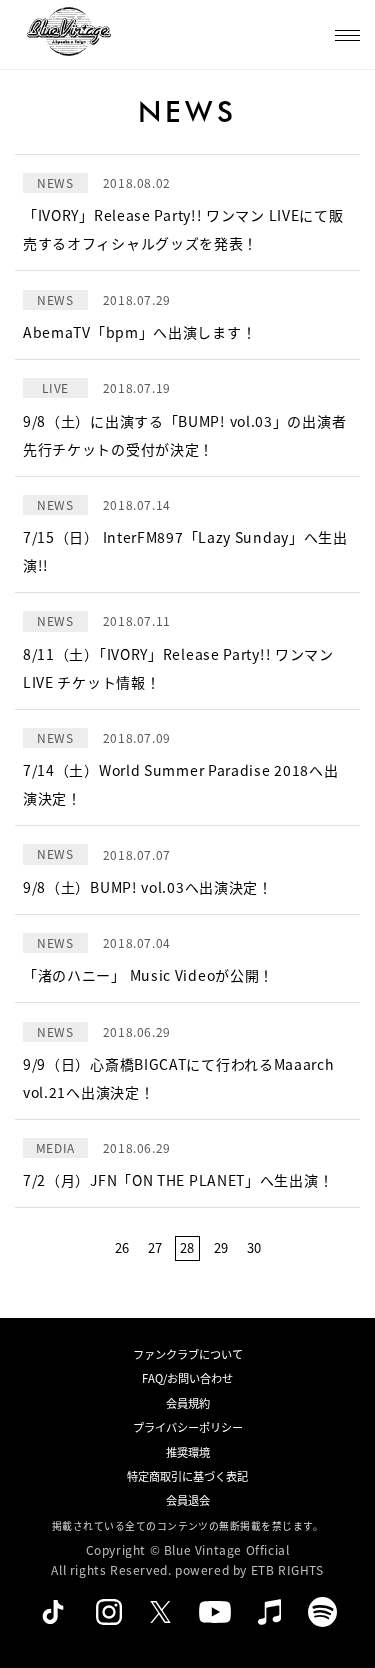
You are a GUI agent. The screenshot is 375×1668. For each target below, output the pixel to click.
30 (254, 1247)
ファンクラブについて (188, 1354)
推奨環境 (188, 1452)
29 (221, 1247)
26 (122, 1247)
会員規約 (188, 1403)
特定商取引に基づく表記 (187, 1476)
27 (155, 1247)
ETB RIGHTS (287, 1569)
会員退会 (188, 1500)
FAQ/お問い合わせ (187, 1378)
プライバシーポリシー (188, 1427)
